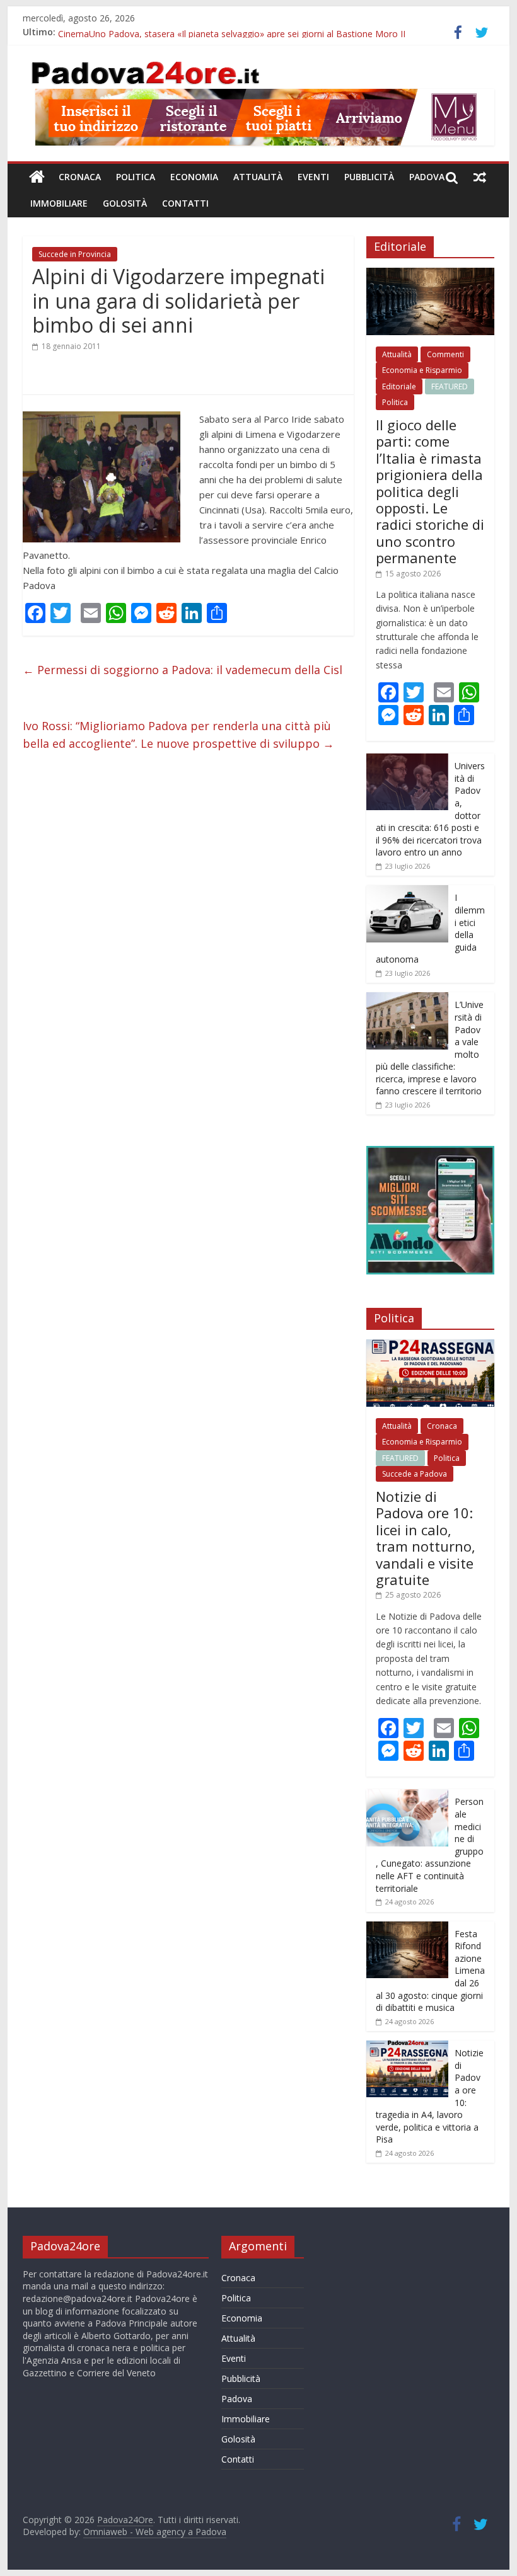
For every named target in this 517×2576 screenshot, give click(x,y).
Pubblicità (369, 177)
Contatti (185, 203)
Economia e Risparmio (422, 370)
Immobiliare (59, 203)
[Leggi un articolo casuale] (480, 177)
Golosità (125, 203)
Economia (194, 177)
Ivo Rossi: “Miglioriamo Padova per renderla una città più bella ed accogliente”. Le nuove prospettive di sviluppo (178, 735)
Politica (136, 177)
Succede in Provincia (75, 254)
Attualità (258, 177)
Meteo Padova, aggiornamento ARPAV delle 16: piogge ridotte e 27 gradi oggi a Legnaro (239, 32)
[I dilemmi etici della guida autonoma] (407, 892)
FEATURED (450, 386)
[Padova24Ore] (37, 177)
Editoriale (399, 386)
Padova (427, 177)
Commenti (445, 354)
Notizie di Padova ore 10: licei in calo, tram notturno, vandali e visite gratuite (426, 1538)
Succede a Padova (415, 1474)
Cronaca (80, 177)
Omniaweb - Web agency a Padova (155, 2532)
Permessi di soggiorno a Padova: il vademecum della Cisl (183, 670)
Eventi (313, 177)
